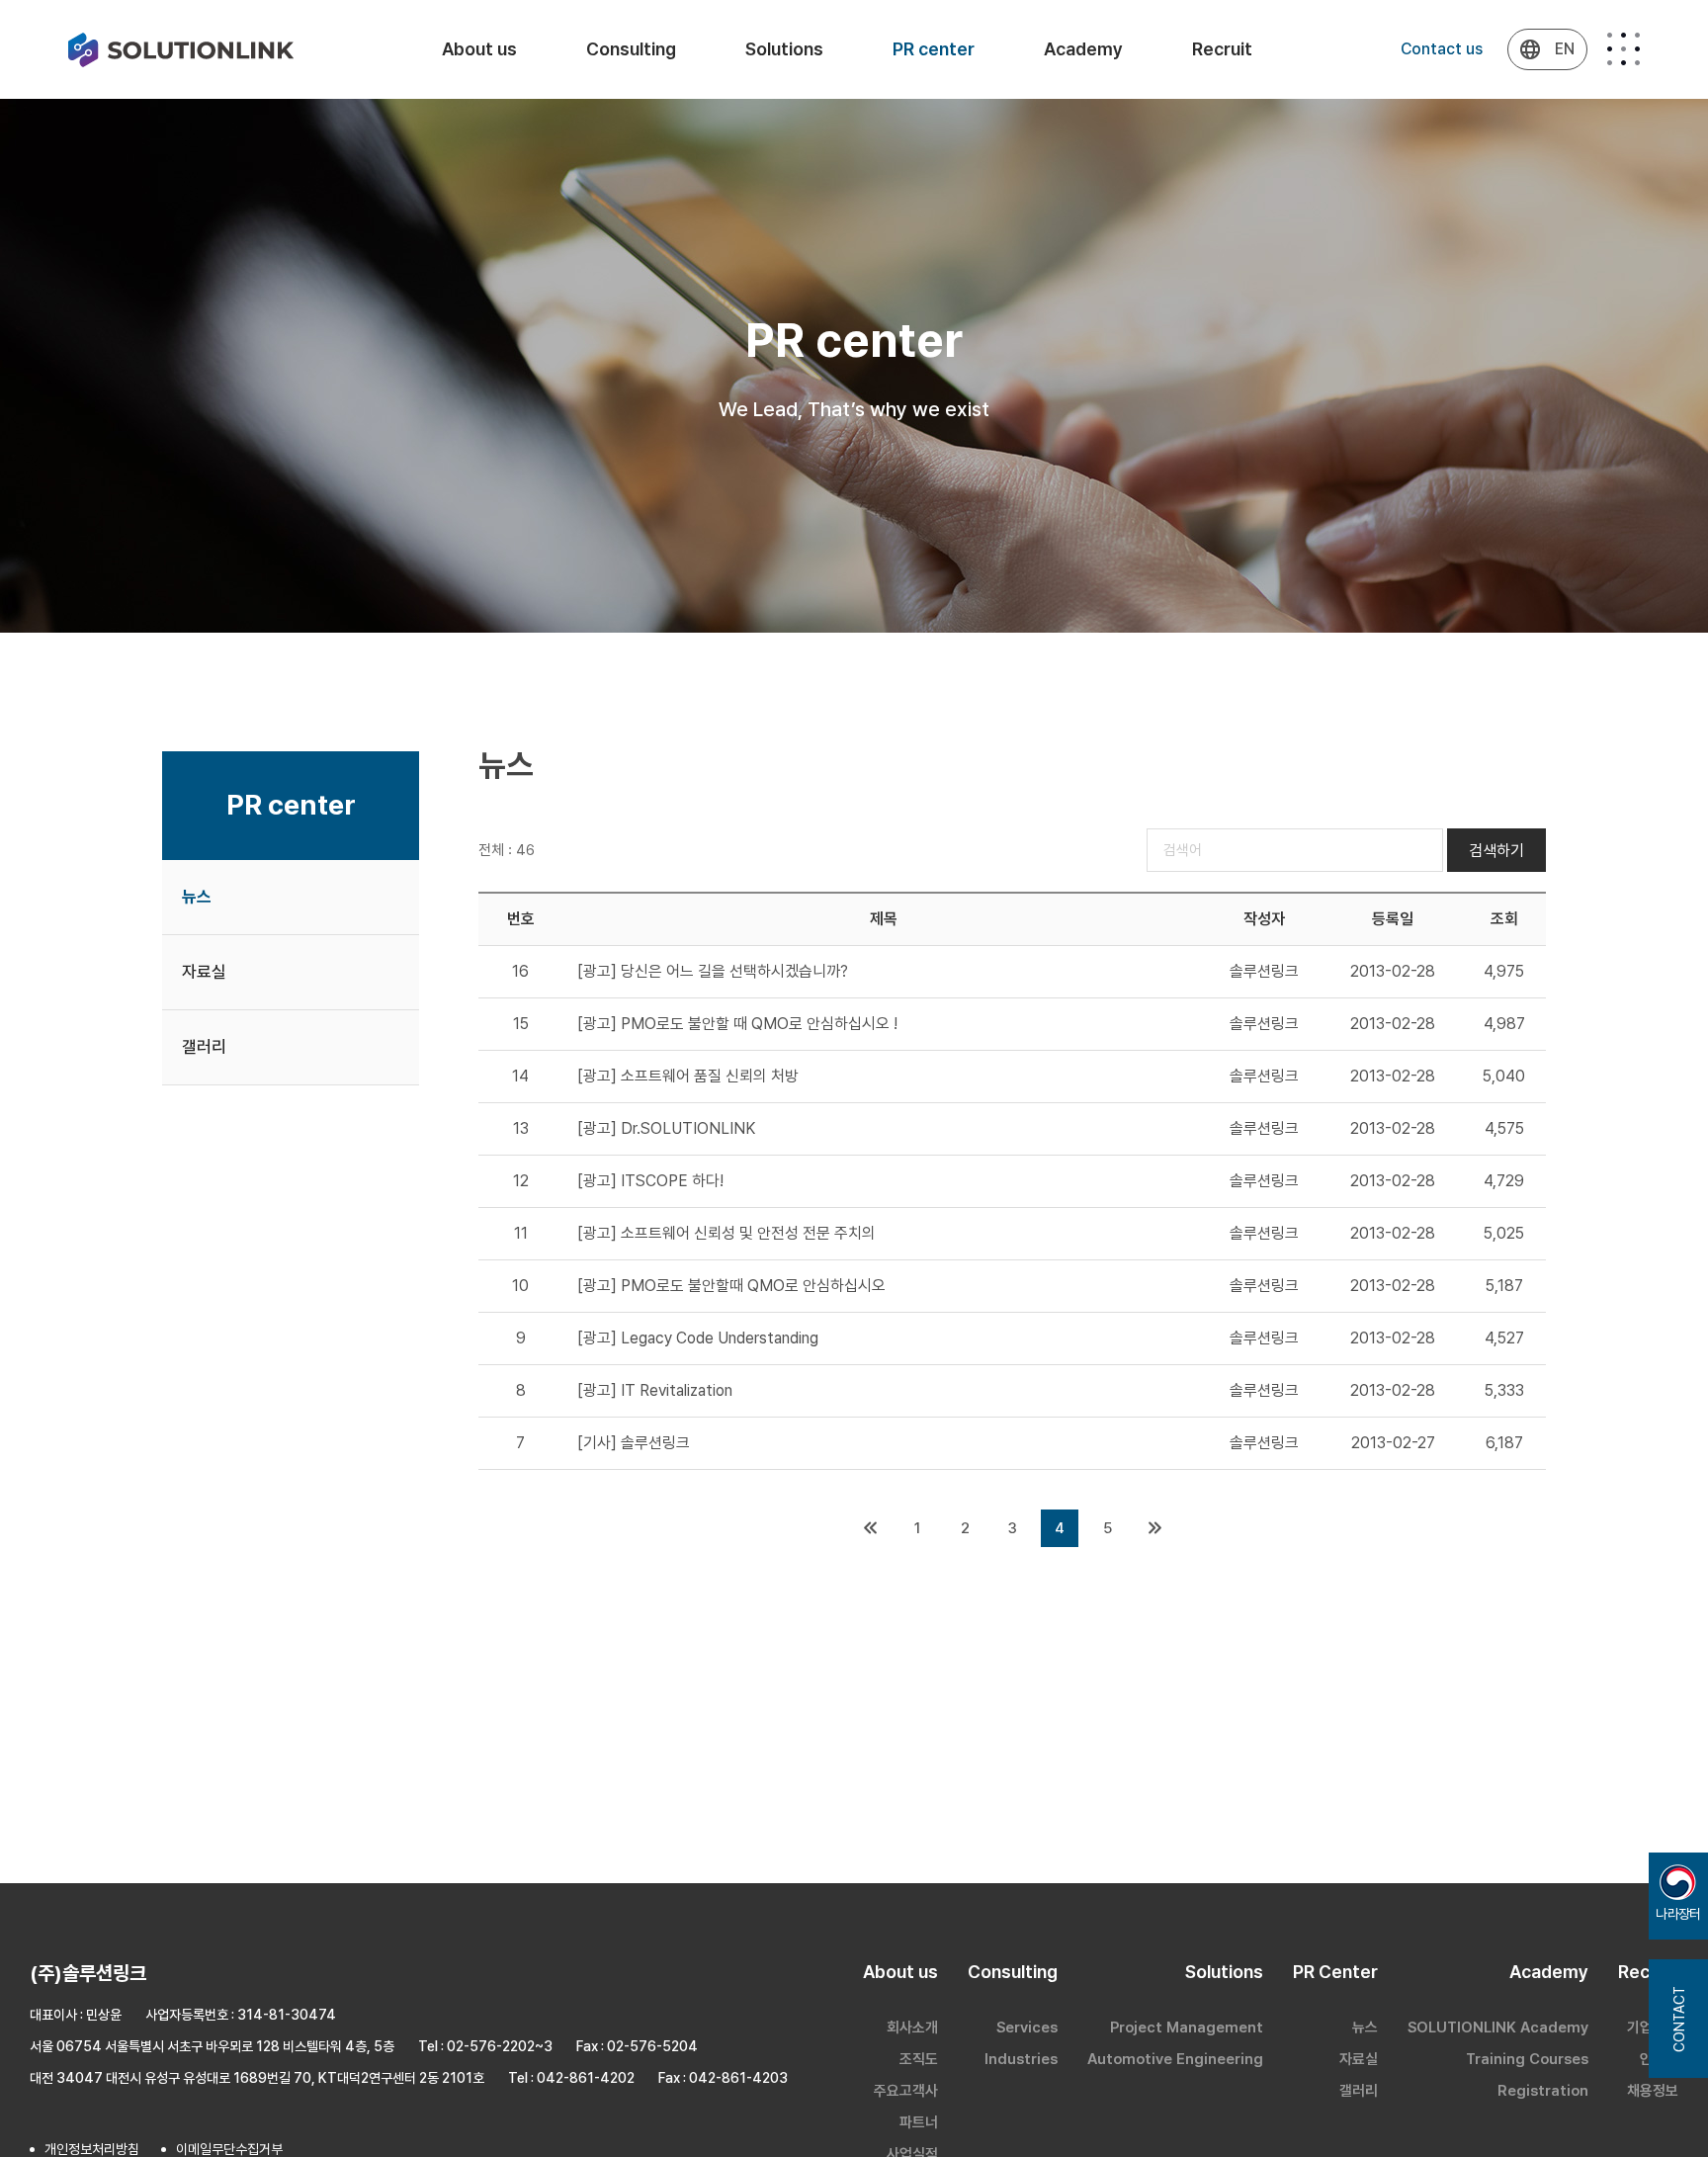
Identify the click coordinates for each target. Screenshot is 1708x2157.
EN (1565, 49)
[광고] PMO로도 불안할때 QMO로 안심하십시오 (731, 1286)
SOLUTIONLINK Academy (1498, 2028)
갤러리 (204, 1047)
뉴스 (197, 897)
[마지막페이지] (1154, 1528)
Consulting (631, 49)
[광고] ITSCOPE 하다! (650, 1181)
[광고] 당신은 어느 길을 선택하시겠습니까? (713, 971)
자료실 (204, 972)
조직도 (919, 2059)
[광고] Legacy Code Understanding (698, 1338)
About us (479, 49)
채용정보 (1653, 2091)
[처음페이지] (870, 1528)
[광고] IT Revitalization (655, 1390)
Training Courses (1527, 2059)
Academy (1083, 49)
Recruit (1222, 49)
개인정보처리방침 (92, 2149)
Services (1027, 2028)
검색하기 (1496, 851)
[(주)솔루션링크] (181, 50)
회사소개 (912, 2028)
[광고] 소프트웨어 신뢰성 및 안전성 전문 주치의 (726, 1233)
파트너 (919, 2122)
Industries (1021, 2059)
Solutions (784, 49)
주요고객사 (906, 2091)
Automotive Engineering (1175, 2059)
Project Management (1187, 2028)
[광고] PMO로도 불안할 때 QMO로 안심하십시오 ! (737, 1024)
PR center (934, 49)
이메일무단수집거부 (229, 2149)
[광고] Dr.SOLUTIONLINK (666, 1128)
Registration (1543, 2091)
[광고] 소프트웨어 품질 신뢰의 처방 (688, 1076)
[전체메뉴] (1623, 49)
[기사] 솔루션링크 (634, 1443)
